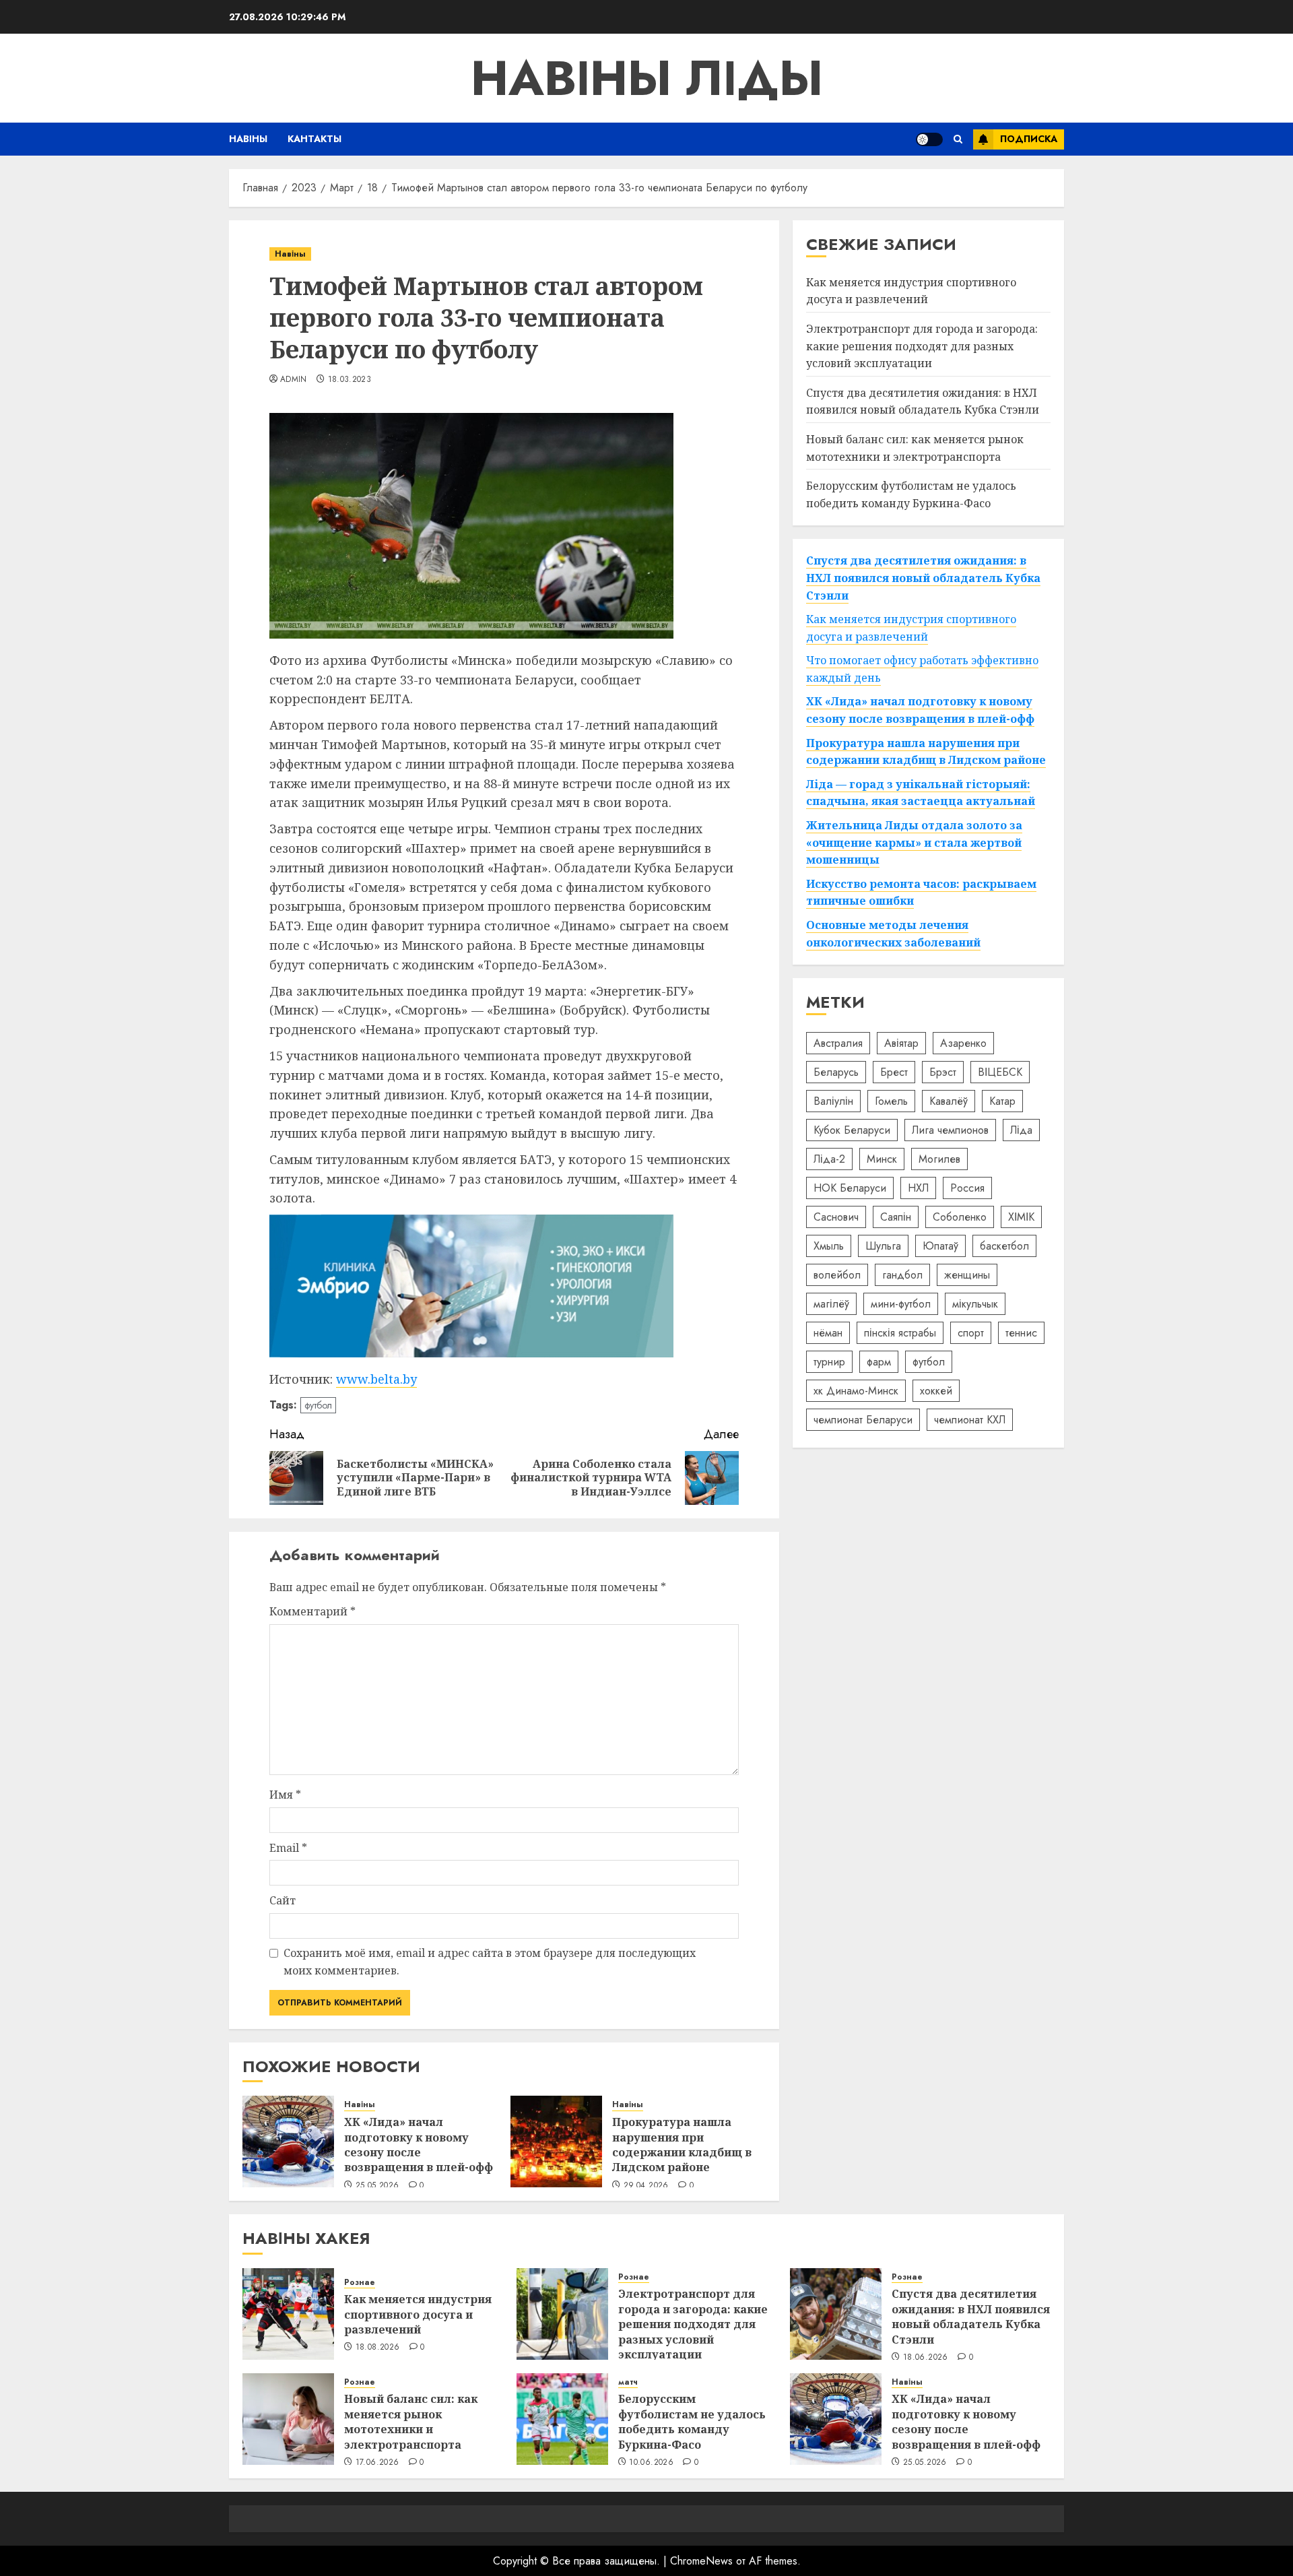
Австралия (838, 1043)
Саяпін (896, 1217)
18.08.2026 (378, 2348)
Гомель (891, 1101)
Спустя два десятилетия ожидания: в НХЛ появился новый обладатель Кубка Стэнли (923, 401)
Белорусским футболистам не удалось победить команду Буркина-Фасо (692, 2421)
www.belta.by (376, 1379)
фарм (879, 1362)
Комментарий (312, 1611)
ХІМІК (1021, 1217)
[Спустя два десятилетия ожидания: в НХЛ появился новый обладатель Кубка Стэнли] (836, 2314)
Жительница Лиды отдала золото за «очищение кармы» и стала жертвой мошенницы (914, 842)
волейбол (837, 1275)
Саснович (836, 1217)
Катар (1002, 1101)
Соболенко (960, 1217)
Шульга (883, 1246)
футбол (318, 1405)
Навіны (248, 139)
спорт (971, 1333)
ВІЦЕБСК (1000, 1072)
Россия (967, 1188)
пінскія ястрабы (900, 1333)
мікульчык (975, 1304)
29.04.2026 (646, 2186)
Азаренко (963, 1043)
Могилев (939, 1159)
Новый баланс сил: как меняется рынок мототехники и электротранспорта (411, 2421)
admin (294, 380)
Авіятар (901, 1043)
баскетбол (1004, 1246)
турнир (829, 1362)
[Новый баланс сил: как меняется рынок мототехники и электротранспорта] (288, 2419)
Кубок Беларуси (852, 1130)
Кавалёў (949, 1101)
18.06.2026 (926, 2358)
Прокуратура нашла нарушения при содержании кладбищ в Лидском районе (682, 2145)
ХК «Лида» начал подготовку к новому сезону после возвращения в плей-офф (419, 2145)
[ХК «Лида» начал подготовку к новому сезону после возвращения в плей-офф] (288, 2142)
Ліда (1021, 1130)
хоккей (936, 1391)
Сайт (283, 1900)
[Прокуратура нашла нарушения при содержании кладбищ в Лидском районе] (556, 2142)
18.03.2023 (350, 380)
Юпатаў (940, 1246)
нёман (828, 1333)
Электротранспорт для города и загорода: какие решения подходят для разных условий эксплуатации (922, 346)
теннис (1021, 1333)
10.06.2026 (651, 2463)
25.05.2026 (377, 2186)
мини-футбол (901, 1304)
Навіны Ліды (647, 78)
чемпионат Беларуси (863, 1420)
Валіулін (833, 1101)
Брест (894, 1072)
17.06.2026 (377, 2463)
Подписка (1029, 139)
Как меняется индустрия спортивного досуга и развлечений (911, 291)
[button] (958, 139)
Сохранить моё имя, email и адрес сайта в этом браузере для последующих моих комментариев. (490, 1962)
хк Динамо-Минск (856, 1391)
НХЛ (918, 1188)
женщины (967, 1275)
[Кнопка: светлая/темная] (929, 139)
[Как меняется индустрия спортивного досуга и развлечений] (288, 2314)
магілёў (831, 1304)
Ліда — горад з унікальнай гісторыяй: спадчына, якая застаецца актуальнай (921, 793)
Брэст (943, 1072)
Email (288, 1848)
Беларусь (836, 1072)
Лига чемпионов (950, 1130)
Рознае (360, 2283)
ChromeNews (701, 2561)
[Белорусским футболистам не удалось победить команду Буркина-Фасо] (562, 2419)
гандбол (902, 1275)
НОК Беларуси (850, 1188)
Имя (285, 1795)
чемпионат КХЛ (970, 1420)
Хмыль (829, 1246)
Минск (882, 1159)
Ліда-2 (829, 1159)
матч (628, 2382)
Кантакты (314, 139)
